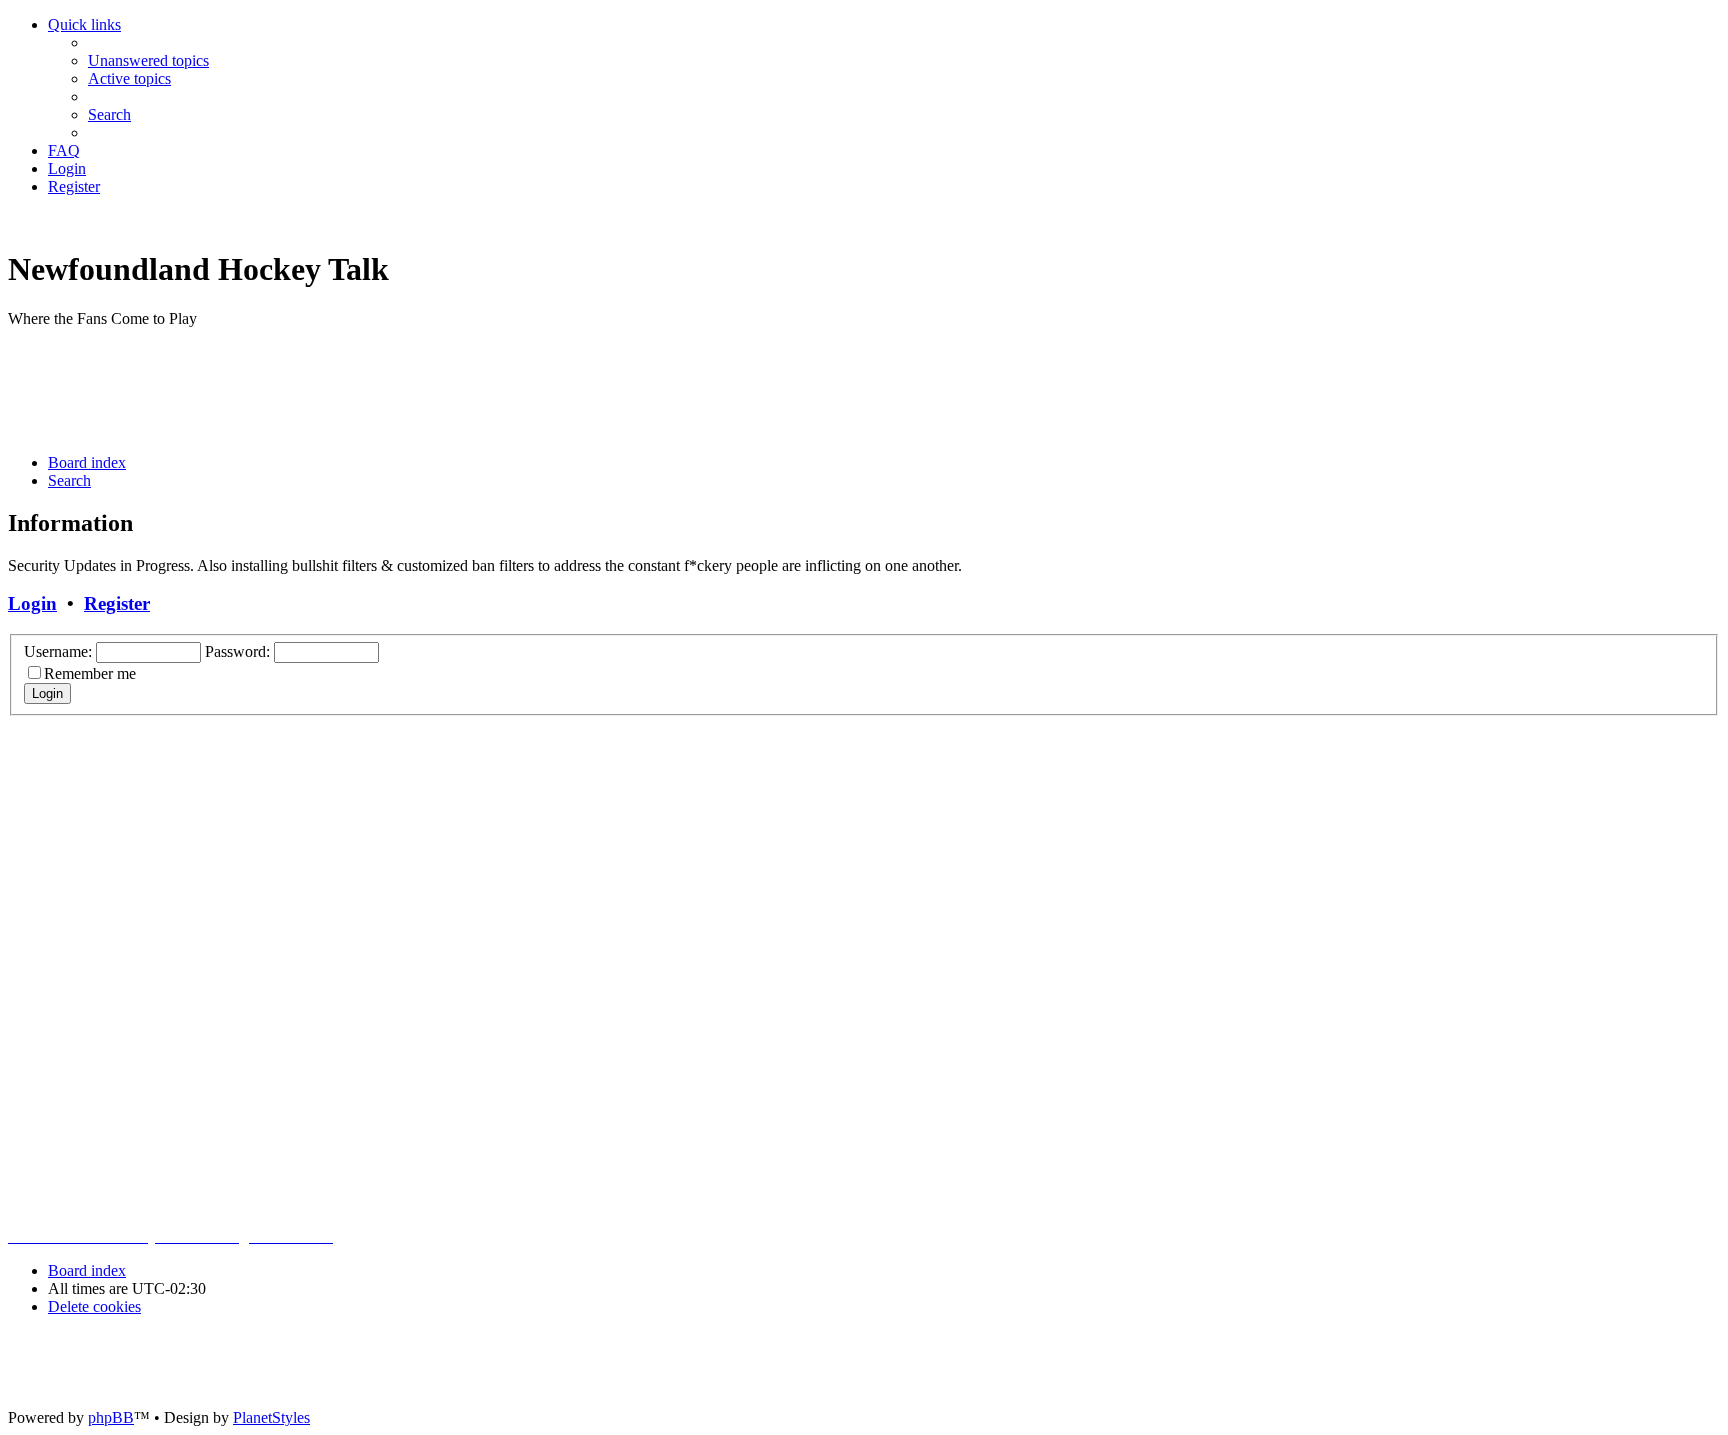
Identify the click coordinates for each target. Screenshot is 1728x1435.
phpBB (111, 1417)
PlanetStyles (271, 1417)
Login (32, 603)
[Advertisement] (372, 389)
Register (117, 603)
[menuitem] (148, 60)
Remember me (90, 673)
